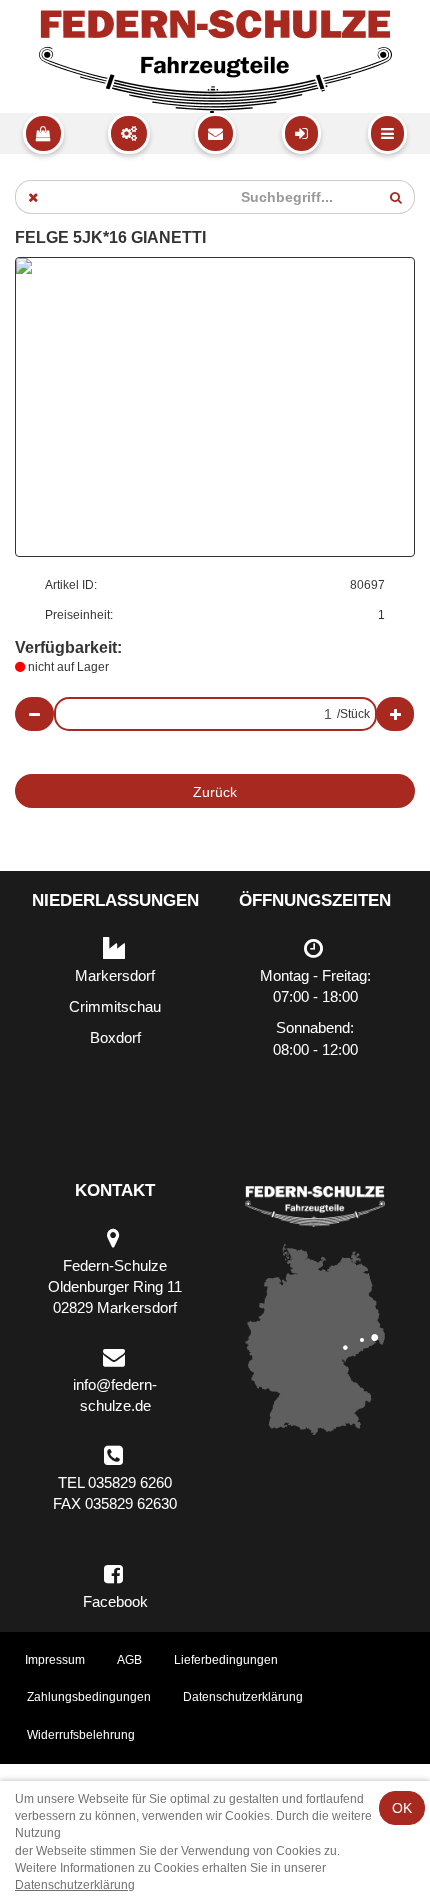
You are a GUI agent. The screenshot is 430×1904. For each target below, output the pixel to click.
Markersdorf (115, 975)
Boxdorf (115, 1037)
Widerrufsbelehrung (81, 1735)
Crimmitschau (115, 1006)
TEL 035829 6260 (115, 1482)
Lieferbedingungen (226, 1660)
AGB (129, 1660)
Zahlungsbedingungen (89, 1697)
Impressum (55, 1660)
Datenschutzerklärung (243, 1697)
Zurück (215, 792)
